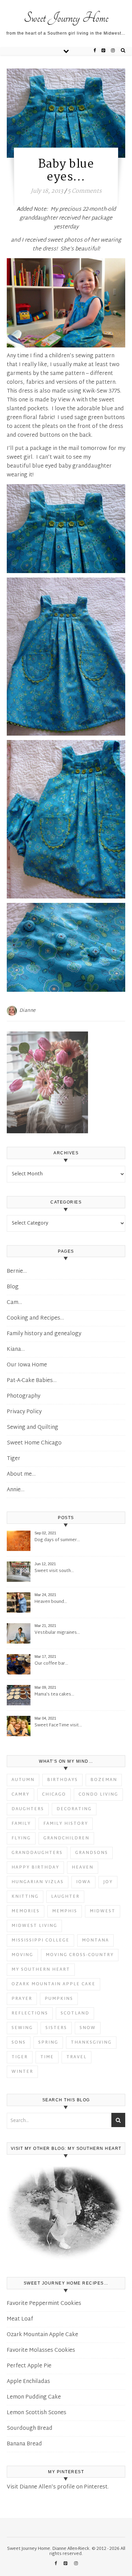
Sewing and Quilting (32, 1428)
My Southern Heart (41, 1970)
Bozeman (104, 1780)
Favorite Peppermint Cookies (44, 2304)
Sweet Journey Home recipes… (65, 3)
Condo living (98, 1795)
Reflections (30, 2013)
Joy (108, 1882)
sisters (56, 2028)
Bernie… (17, 1272)
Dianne (28, 1011)
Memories (26, 1911)
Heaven (83, 1868)
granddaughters (37, 1853)
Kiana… (16, 1350)
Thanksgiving (91, 2043)
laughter (65, 1897)
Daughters (28, 1809)
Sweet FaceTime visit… (58, 1726)
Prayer (22, 1999)
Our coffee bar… (51, 1664)
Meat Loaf (20, 2319)
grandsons (92, 1853)
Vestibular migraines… (57, 1633)
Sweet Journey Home (66, 18)
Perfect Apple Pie (29, 2366)
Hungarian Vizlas (38, 1882)
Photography (24, 1396)
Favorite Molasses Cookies (41, 2351)
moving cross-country (80, 1955)
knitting (25, 1897)
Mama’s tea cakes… (54, 1695)
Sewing (22, 2028)
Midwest (103, 1911)
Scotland (75, 2013)
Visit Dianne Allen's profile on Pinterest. (58, 2487)
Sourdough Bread (30, 2429)
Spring (48, 2043)
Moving (22, 1955)
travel (76, 2057)
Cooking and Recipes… (35, 1318)
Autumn (23, 1780)
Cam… (14, 1303)
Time (47, 2057)
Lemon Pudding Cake (34, 2397)
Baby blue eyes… (66, 171)
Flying (21, 1838)
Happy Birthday (35, 1868)
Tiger (14, 1459)
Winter (22, 2072)
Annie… (16, 1490)
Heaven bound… (51, 1602)
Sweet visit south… (54, 1571)
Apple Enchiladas (28, 2382)
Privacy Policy (24, 1412)
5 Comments (85, 191)
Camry (20, 1795)
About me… (99, 9)
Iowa (83, 1882)
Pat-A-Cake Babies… (32, 1381)
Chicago (54, 1795)
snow (88, 2028)
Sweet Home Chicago (34, 1443)
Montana (95, 1940)
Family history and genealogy (44, 1334)
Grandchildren (66, 1838)
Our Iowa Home (27, 1365)
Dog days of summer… (57, 1540)
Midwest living (34, 1926)
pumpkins (59, 1999)
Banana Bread (24, 2444)
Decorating (74, 1809)
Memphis (65, 1911)
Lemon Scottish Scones (37, 2413)
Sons (19, 2043)
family (21, 1824)
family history (66, 1824)
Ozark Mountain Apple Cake (53, 1984)
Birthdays (62, 1780)
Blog (13, 1287)
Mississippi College (40, 1940)
